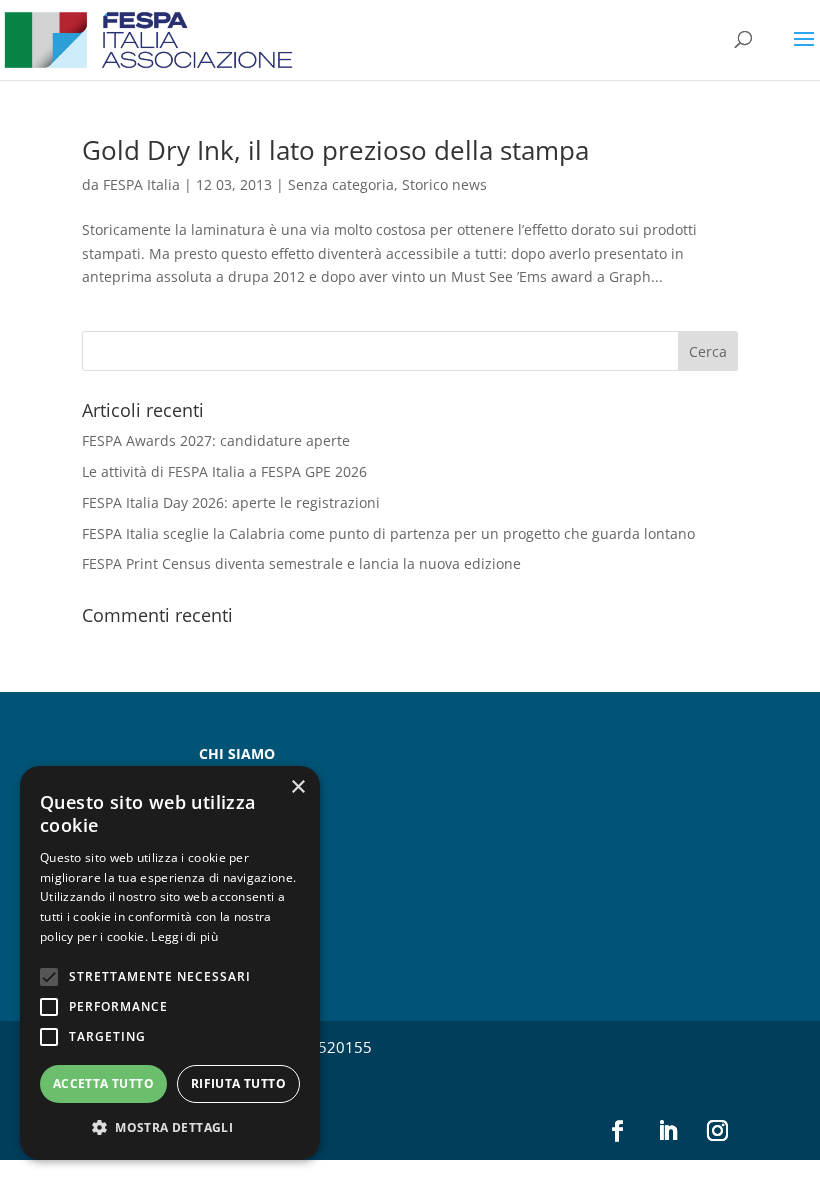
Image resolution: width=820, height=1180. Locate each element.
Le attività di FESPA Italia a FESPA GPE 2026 (224, 471)
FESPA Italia (141, 184)
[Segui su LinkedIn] (667, 1131)
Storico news (444, 184)
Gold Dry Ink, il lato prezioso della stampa (335, 150)
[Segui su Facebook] (617, 1131)
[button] (170, 1128)
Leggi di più (184, 936)
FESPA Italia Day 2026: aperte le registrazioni (231, 502)
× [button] (297, 787)
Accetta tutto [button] (103, 1083)
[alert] (170, 963)
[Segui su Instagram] (717, 1131)
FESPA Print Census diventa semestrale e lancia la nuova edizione (301, 563)
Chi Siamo (237, 753)
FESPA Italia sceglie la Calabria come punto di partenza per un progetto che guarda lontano (388, 533)
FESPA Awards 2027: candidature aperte (216, 440)
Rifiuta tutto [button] (238, 1083)
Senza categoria (341, 184)
